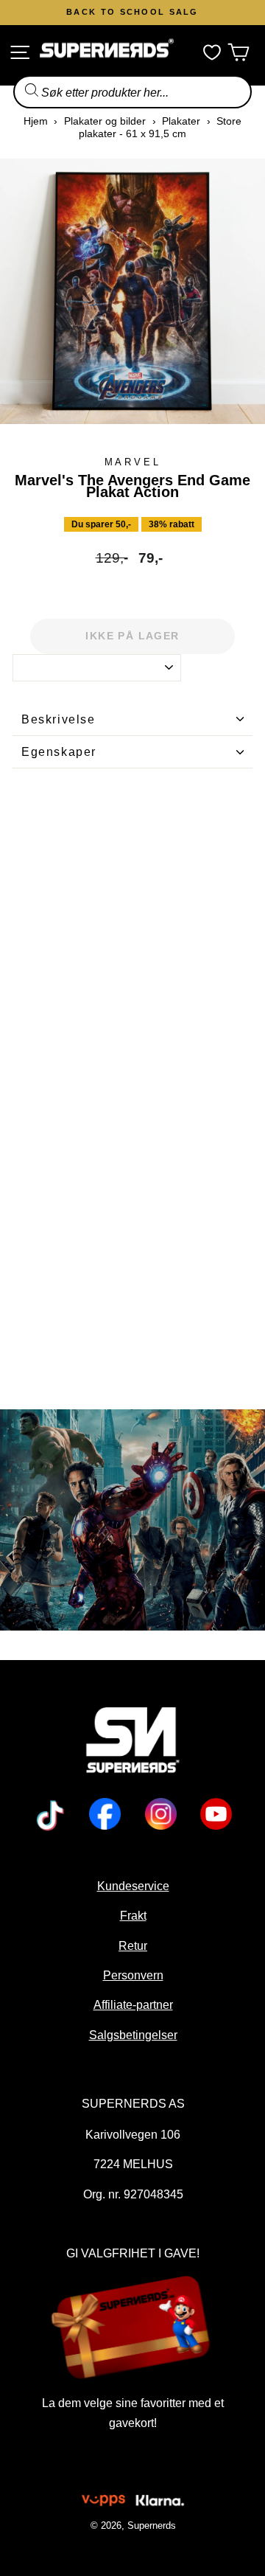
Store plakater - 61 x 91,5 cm (160, 127)
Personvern (132, 1975)
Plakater (181, 121)
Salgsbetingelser (132, 2035)
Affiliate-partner (132, 2004)
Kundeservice (132, 1886)
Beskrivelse (59, 719)
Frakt (132, 1915)
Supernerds (151, 2525)
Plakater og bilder (105, 121)
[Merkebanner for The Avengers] (132, 1520)
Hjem (36, 121)
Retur (133, 1945)
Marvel (133, 462)
